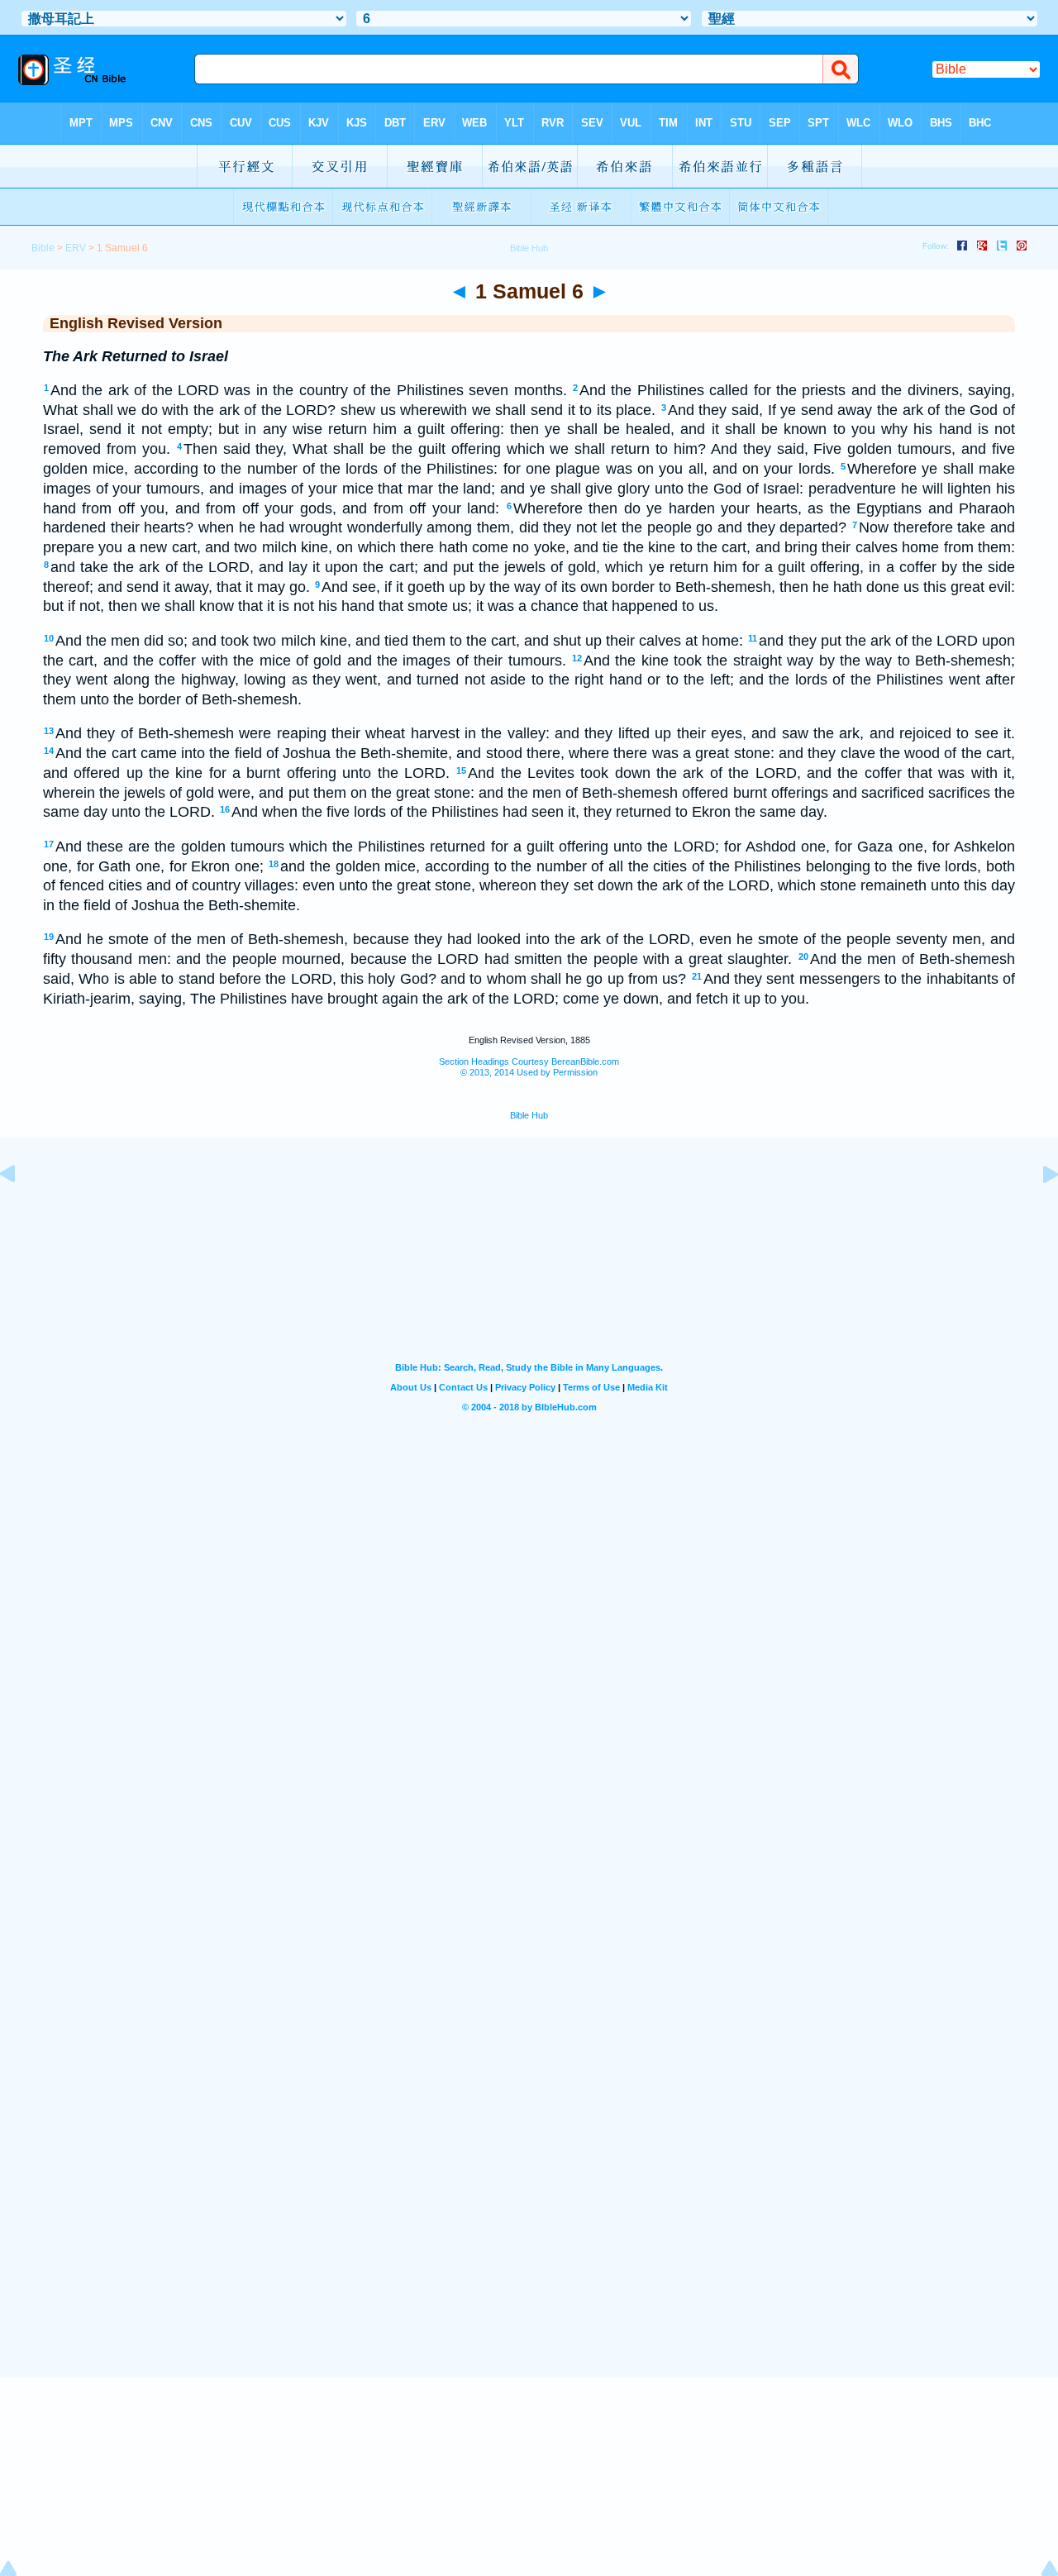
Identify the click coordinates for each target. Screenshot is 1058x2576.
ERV (76, 248)
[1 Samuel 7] (1037, 1211)
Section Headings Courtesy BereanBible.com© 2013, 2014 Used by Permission (529, 1067)
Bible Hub (529, 1115)
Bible (43, 248)
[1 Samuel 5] (21, 1211)
